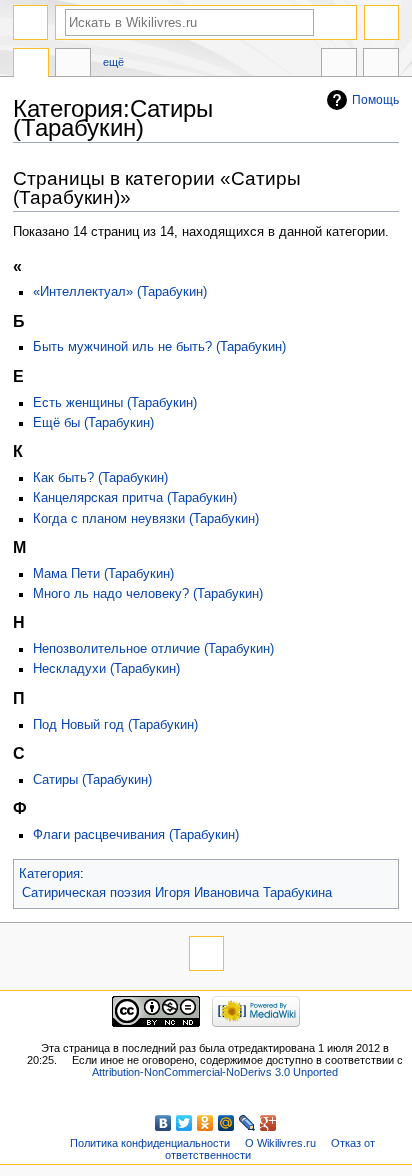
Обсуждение (73, 65)
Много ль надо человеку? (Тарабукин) (148, 594)
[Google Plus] (268, 1123)
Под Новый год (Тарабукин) (115, 725)
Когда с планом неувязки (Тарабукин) (146, 519)
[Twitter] (184, 1123)
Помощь (375, 100)
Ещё (113, 62)
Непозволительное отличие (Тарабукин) (153, 649)
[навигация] (30, 22)
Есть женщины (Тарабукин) (115, 403)
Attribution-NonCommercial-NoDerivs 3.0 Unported (215, 1072)
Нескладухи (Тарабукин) (106, 669)
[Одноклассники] (205, 1123)
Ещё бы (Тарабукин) (93, 423)
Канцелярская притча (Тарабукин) (135, 498)
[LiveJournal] (247, 1123)
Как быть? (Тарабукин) (100, 478)
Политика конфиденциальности (150, 1143)
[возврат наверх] (206, 953)
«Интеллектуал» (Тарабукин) (120, 292)
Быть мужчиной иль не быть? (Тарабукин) (159, 347)
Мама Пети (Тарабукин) (103, 574)
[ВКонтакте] (163, 1123)
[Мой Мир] (226, 1123)
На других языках (339, 65)
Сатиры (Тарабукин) (92, 780)
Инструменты (381, 65)
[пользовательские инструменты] (381, 22)
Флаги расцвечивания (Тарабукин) (136, 835)
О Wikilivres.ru (280, 1143)
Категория (49, 874)
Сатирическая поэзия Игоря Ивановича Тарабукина (177, 893)
